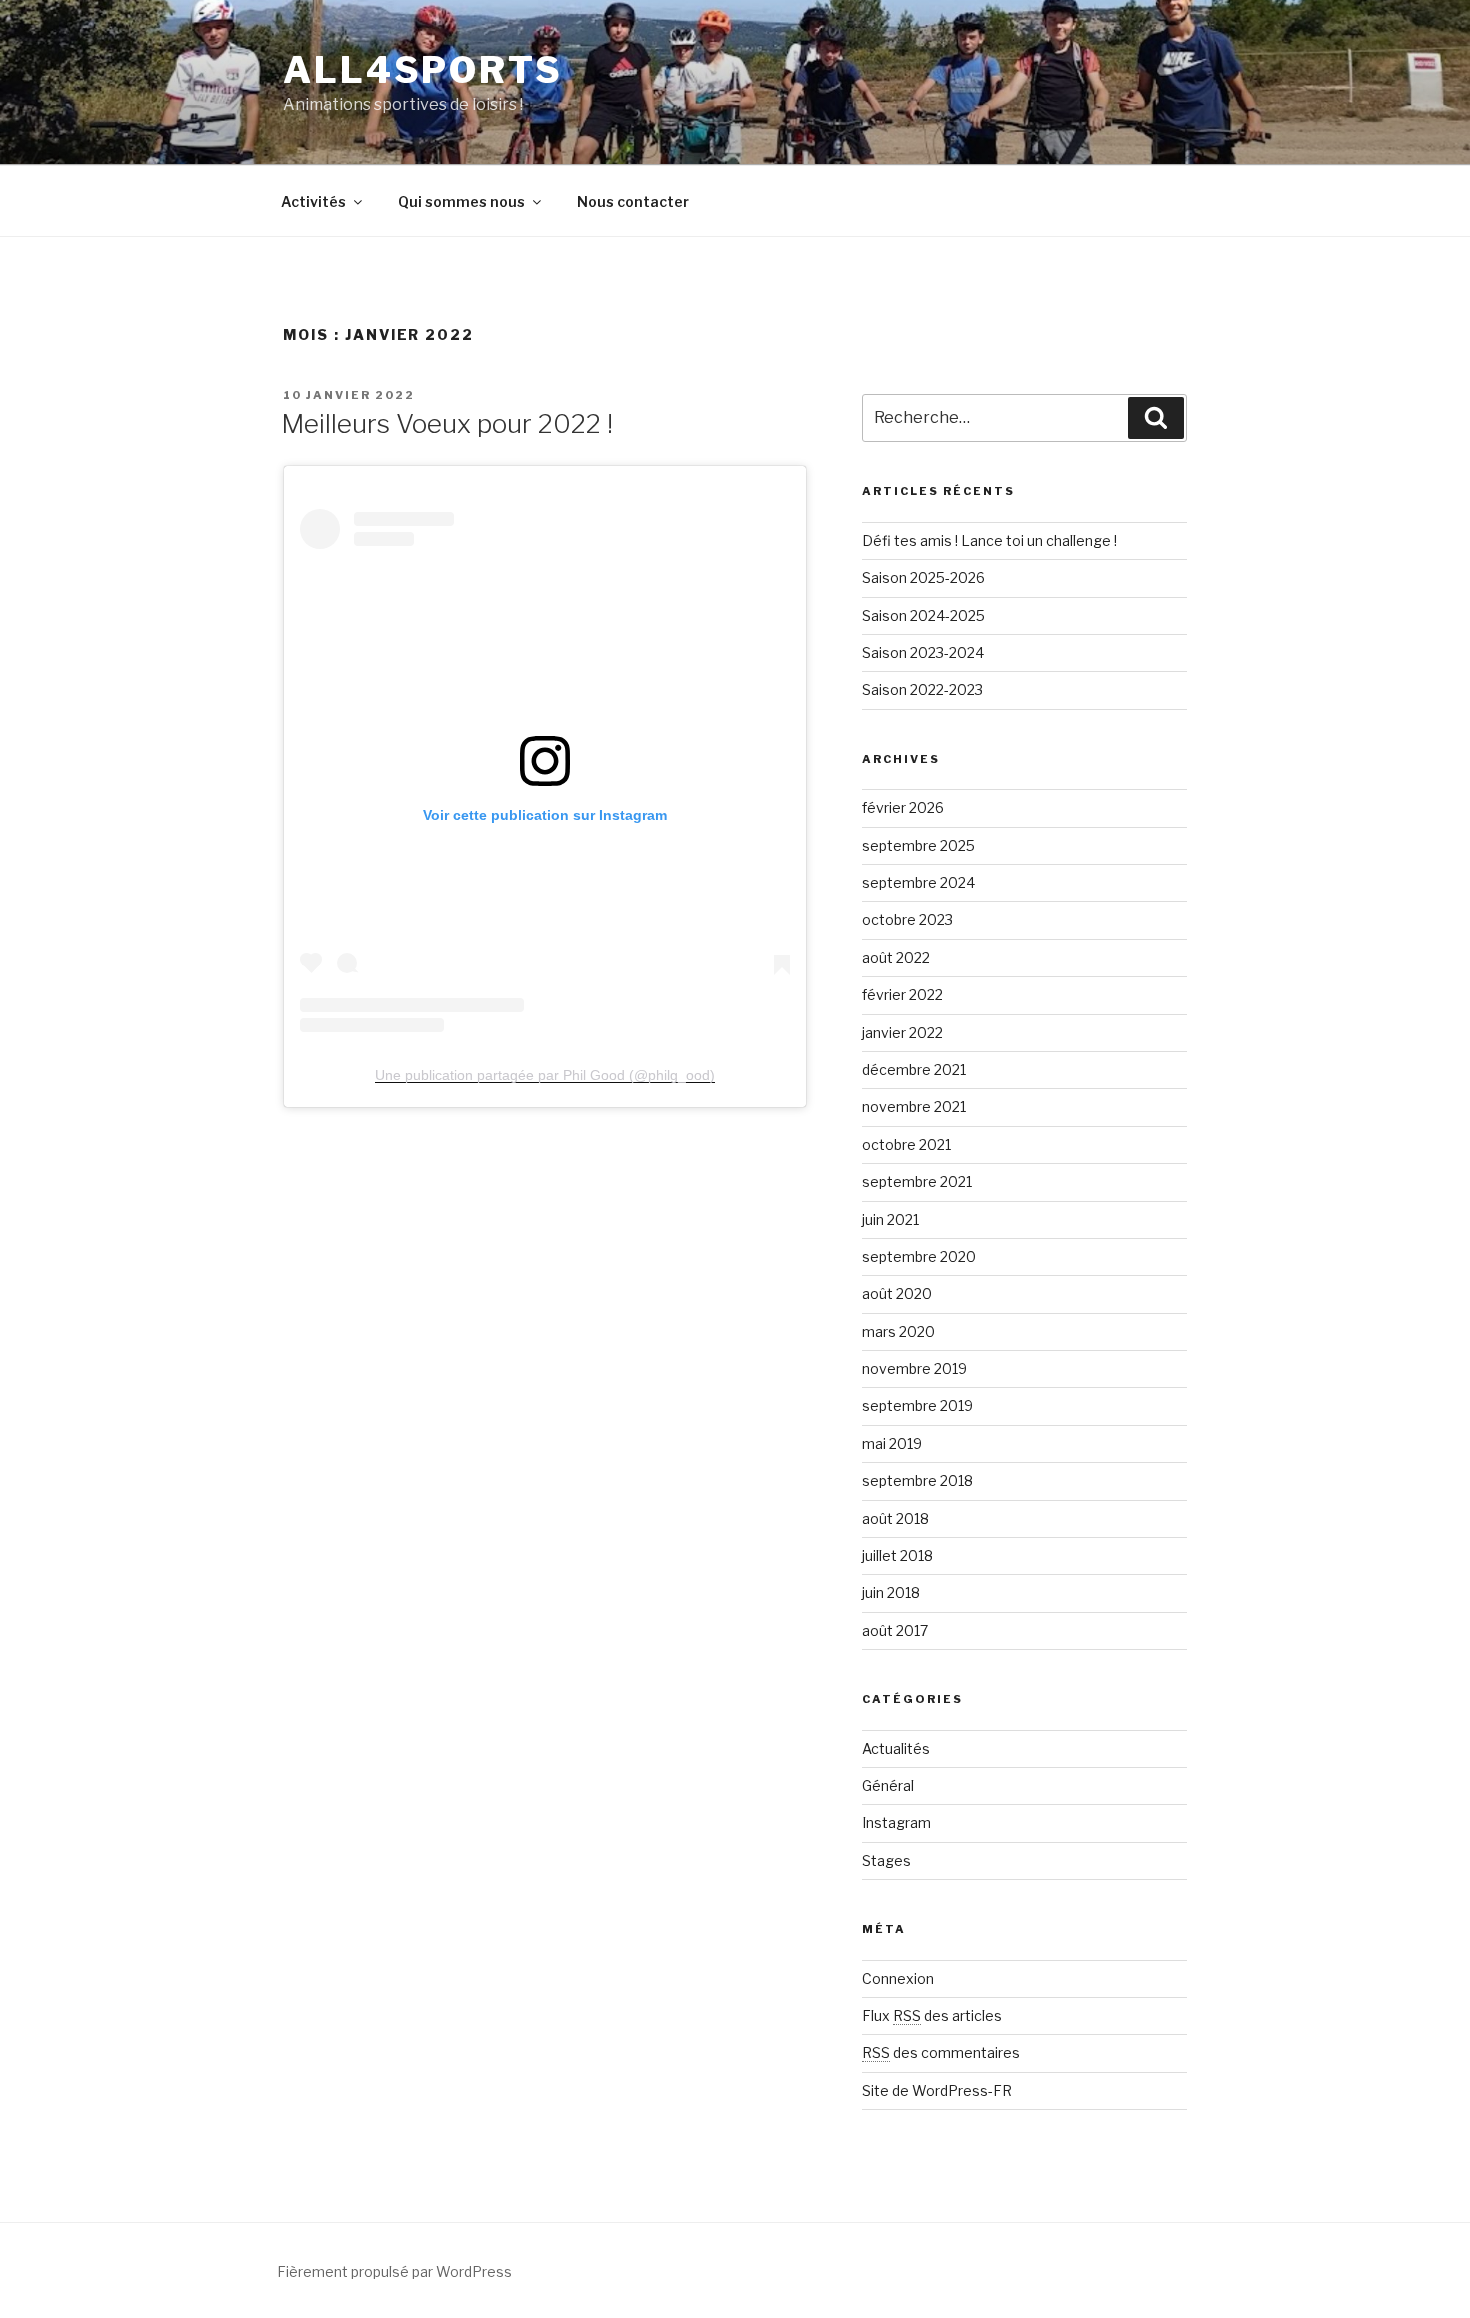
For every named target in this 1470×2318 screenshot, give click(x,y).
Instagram (896, 1822)
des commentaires (941, 2052)
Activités (313, 201)
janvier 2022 (902, 1032)
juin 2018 (891, 1592)
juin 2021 (890, 1219)
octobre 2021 (906, 1144)
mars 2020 (898, 1331)
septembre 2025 (918, 845)
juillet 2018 (897, 1555)
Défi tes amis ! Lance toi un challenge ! (989, 540)
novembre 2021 (914, 1106)
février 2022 (902, 994)
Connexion (898, 1978)
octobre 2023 (907, 919)
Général (888, 1785)
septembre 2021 (917, 1181)
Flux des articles (932, 2015)
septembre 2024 (918, 882)
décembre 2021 (914, 1069)
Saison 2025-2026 (923, 577)
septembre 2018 (917, 1480)
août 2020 (897, 1293)
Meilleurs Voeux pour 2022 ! (447, 423)
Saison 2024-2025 (923, 615)
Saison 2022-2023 (922, 689)
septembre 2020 (919, 1256)
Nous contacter (633, 201)
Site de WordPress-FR (937, 2090)
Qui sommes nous (461, 201)
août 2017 (895, 1630)
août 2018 (895, 1518)
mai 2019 (892, 1443)
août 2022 (896, 957)
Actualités (896, 1748)
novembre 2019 (914, 1368)
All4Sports (423, 70)
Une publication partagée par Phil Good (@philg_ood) (545, 1075)
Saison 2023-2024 (923, 652)
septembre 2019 (917, 1405)
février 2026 (903, 807)
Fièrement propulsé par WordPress (394, 2271)
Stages (886, 1860)
